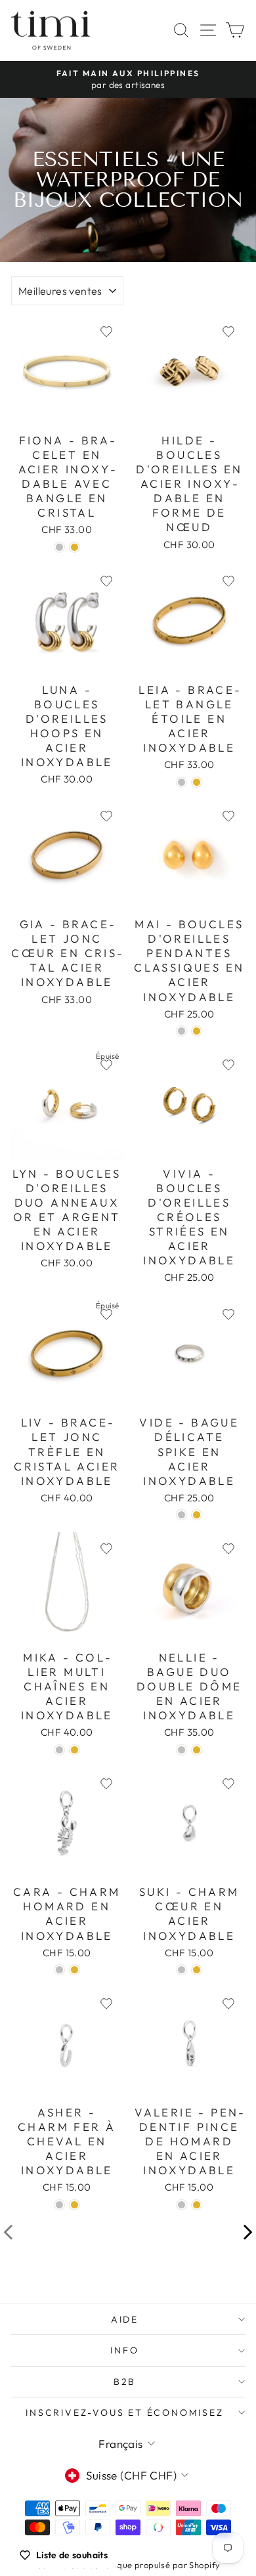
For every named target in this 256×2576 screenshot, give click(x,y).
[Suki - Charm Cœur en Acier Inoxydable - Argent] (181, 1970)
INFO (124, 2350)
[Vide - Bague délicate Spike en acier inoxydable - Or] (197, 1515)
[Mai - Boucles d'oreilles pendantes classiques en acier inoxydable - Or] (197, 1031)
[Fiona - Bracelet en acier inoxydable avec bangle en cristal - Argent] (59, 547)
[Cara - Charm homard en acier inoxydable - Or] (75, 1970)
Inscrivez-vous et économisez (124, 2413)
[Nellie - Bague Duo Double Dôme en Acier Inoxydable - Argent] (181, 1750)
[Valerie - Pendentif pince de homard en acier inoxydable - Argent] (181, 2205)
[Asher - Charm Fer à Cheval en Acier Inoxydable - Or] (75, 2205)
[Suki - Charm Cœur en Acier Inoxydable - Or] (197, 1970)
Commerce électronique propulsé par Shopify (128, 2565)
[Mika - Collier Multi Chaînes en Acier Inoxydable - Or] (75, 1750)
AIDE (125, 2319)
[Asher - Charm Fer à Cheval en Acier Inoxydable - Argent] (59, 2205)
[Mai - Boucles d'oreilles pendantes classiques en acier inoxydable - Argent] (181, 1031)
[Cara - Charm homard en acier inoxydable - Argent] (59, 1970)
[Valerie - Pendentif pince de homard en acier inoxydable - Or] (197, 2205)
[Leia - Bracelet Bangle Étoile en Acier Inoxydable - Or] (197, 782)
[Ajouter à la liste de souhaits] (106, 332)
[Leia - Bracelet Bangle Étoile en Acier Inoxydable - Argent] (181, 782)
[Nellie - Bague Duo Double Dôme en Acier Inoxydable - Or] (197, 1750)
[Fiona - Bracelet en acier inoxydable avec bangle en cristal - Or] (75, 547)
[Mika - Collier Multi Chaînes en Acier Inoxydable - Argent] (59, 1750)
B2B (125, 2382)
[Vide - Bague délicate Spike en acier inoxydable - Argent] (181, 1515)
